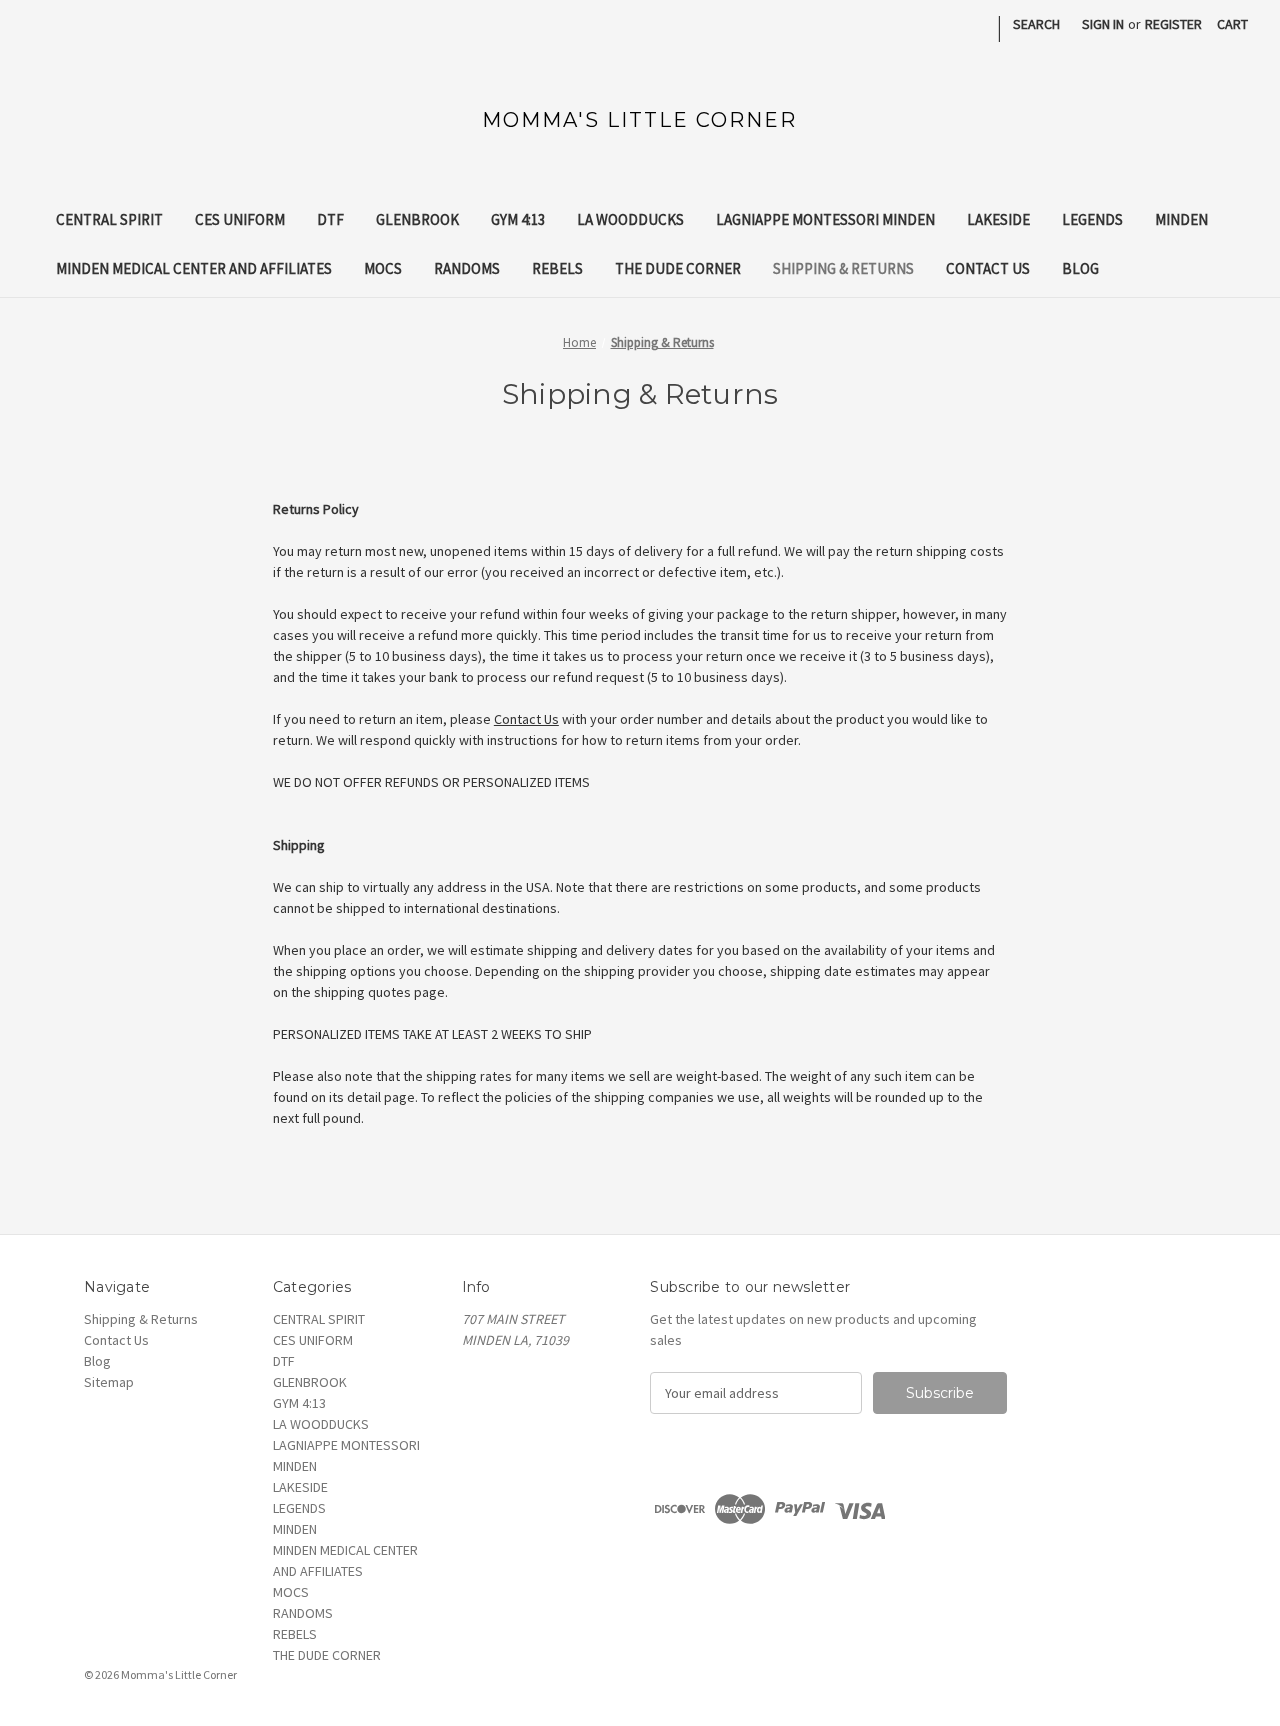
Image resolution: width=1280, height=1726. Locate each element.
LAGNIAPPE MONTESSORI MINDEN (825, 219)
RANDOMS (467, 268)
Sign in (1103, 24)
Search (1036, 24)
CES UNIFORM (240, 219)
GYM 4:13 (518, 219)
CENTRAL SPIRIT (109, 219)
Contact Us (988, 268)
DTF (330, 219)
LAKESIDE (998, 219)
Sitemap (109, 1382)
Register (1173, 24)
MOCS (383, 268)
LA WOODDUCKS (630, 219)
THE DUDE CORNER (678, 268)
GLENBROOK (417, 219)
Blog (1080, 268)
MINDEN (1181, 219)
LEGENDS (1092, 219)
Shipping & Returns (843, 268)
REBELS (557, 268)
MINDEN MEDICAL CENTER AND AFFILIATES (194, 268)
